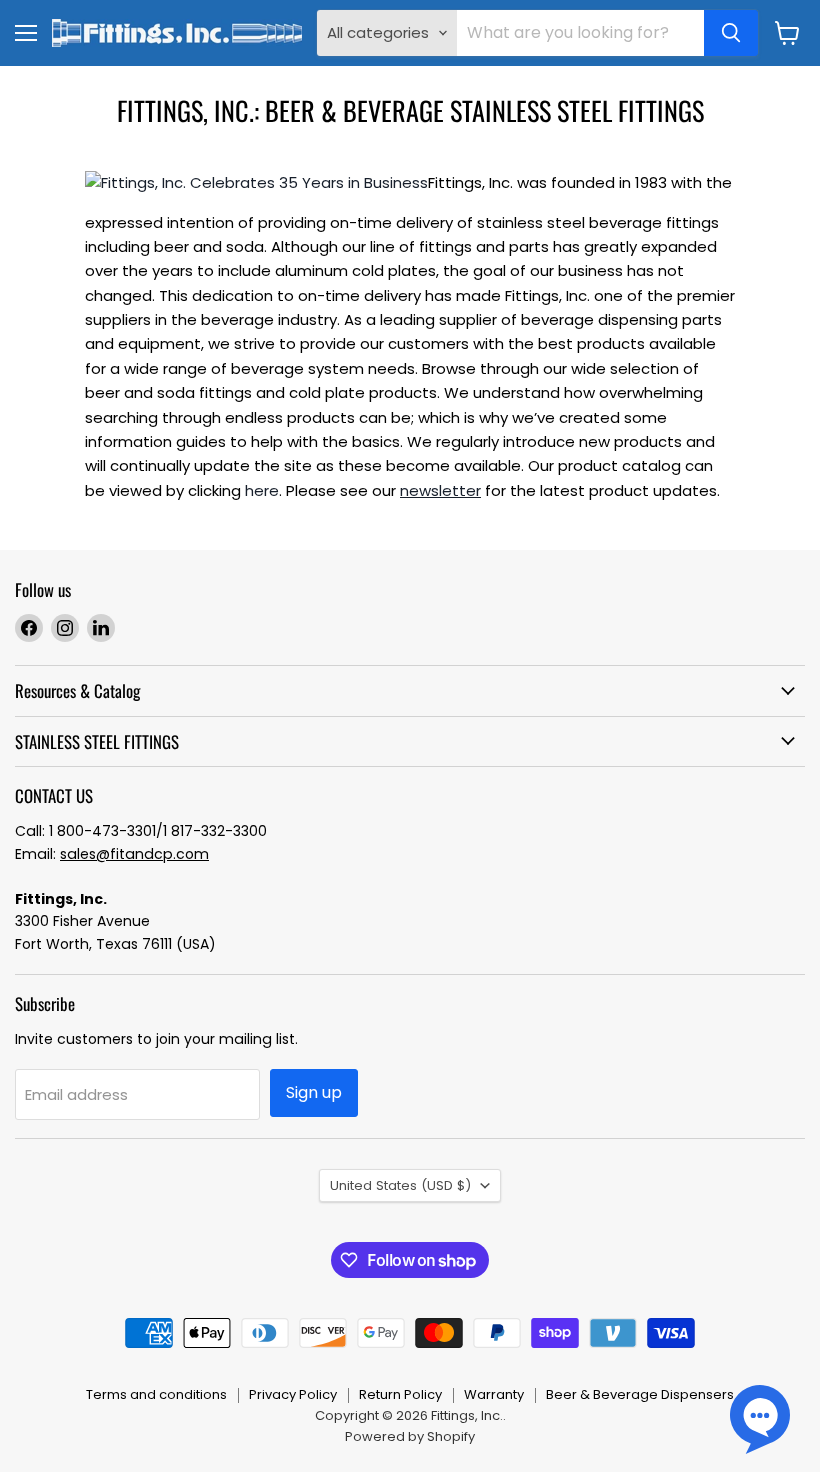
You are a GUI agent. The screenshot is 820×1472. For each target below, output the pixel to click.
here (262, 490)
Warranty (494, 1394)
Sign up (314, 1092)
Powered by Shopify (410, 1436)
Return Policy (400, 1394)
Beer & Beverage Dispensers (640, 1394)
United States (400, 1185)
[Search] (731, 33)
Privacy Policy (293, 1394)
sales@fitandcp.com (134, 854)
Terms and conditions (156, 1394)
